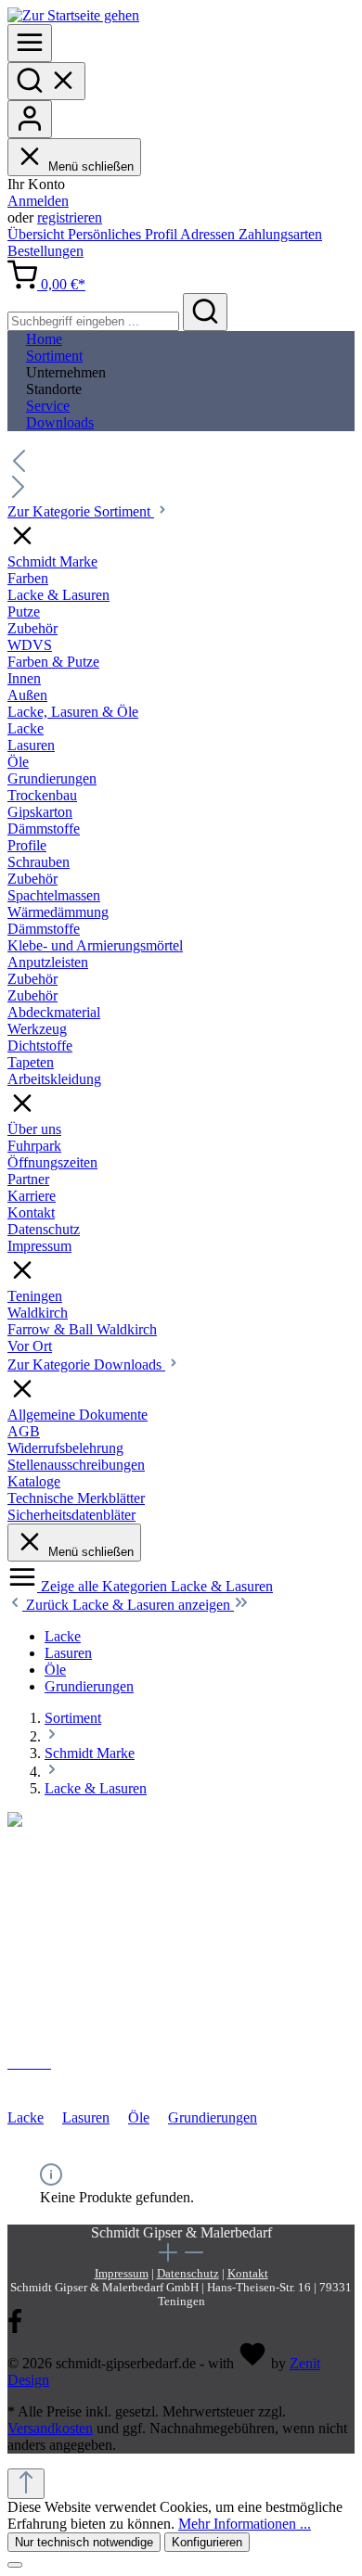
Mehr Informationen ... (245, 2524)
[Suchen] (46, 81)
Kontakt (248, 2274)
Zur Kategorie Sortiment (81, 511)
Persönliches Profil (124, 234)
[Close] (15, 2565)
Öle (139, 2117)
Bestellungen (45, 251)
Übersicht (38, 234)
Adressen (209, 234)
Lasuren (86, 2117)
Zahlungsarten (280, 234)
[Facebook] (15, 2330)
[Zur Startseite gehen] (73, 15)
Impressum (122, 2274)
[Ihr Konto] (30, 119)
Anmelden (38, 201)
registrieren (70, 217)
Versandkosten (50, 2428)
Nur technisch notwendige (84, 2542)
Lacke (26, 2117)
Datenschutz (188, 2274)
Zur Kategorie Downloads (86, 1365)
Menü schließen (91, 166)
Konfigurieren (207, 2542)
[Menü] (30, 43)
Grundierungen (213, 2117)
